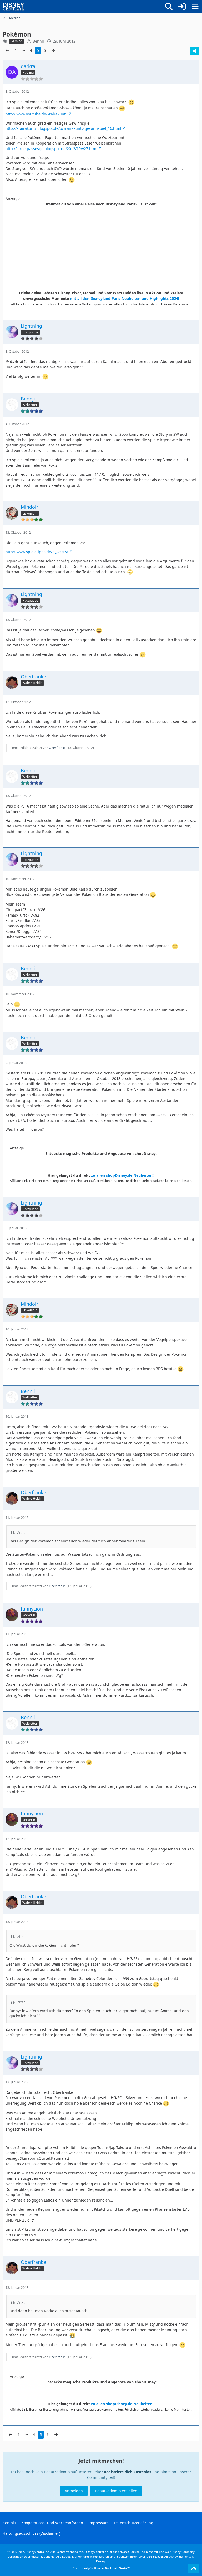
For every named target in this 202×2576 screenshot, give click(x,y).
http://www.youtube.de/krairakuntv (36, 114)
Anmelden (74, 2491)
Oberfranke (57, 748)
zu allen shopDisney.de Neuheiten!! (123, 1175)
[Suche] (169, 7)
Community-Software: (101, 2568)
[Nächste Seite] (53, 51)
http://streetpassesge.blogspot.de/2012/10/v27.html (51, 149)
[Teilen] (195, 51)
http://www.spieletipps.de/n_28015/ (37, 552)
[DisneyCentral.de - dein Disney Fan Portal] (13, 7)
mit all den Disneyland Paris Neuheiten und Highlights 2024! (125, 298)
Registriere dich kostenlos (128, 2472)
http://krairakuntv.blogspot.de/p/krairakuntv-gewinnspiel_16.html (63, 128)
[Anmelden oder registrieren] (182, 7)
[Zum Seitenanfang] (194, 2569)
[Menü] (195, 7)
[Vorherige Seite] (7, 51)
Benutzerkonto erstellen (116, 2491)
